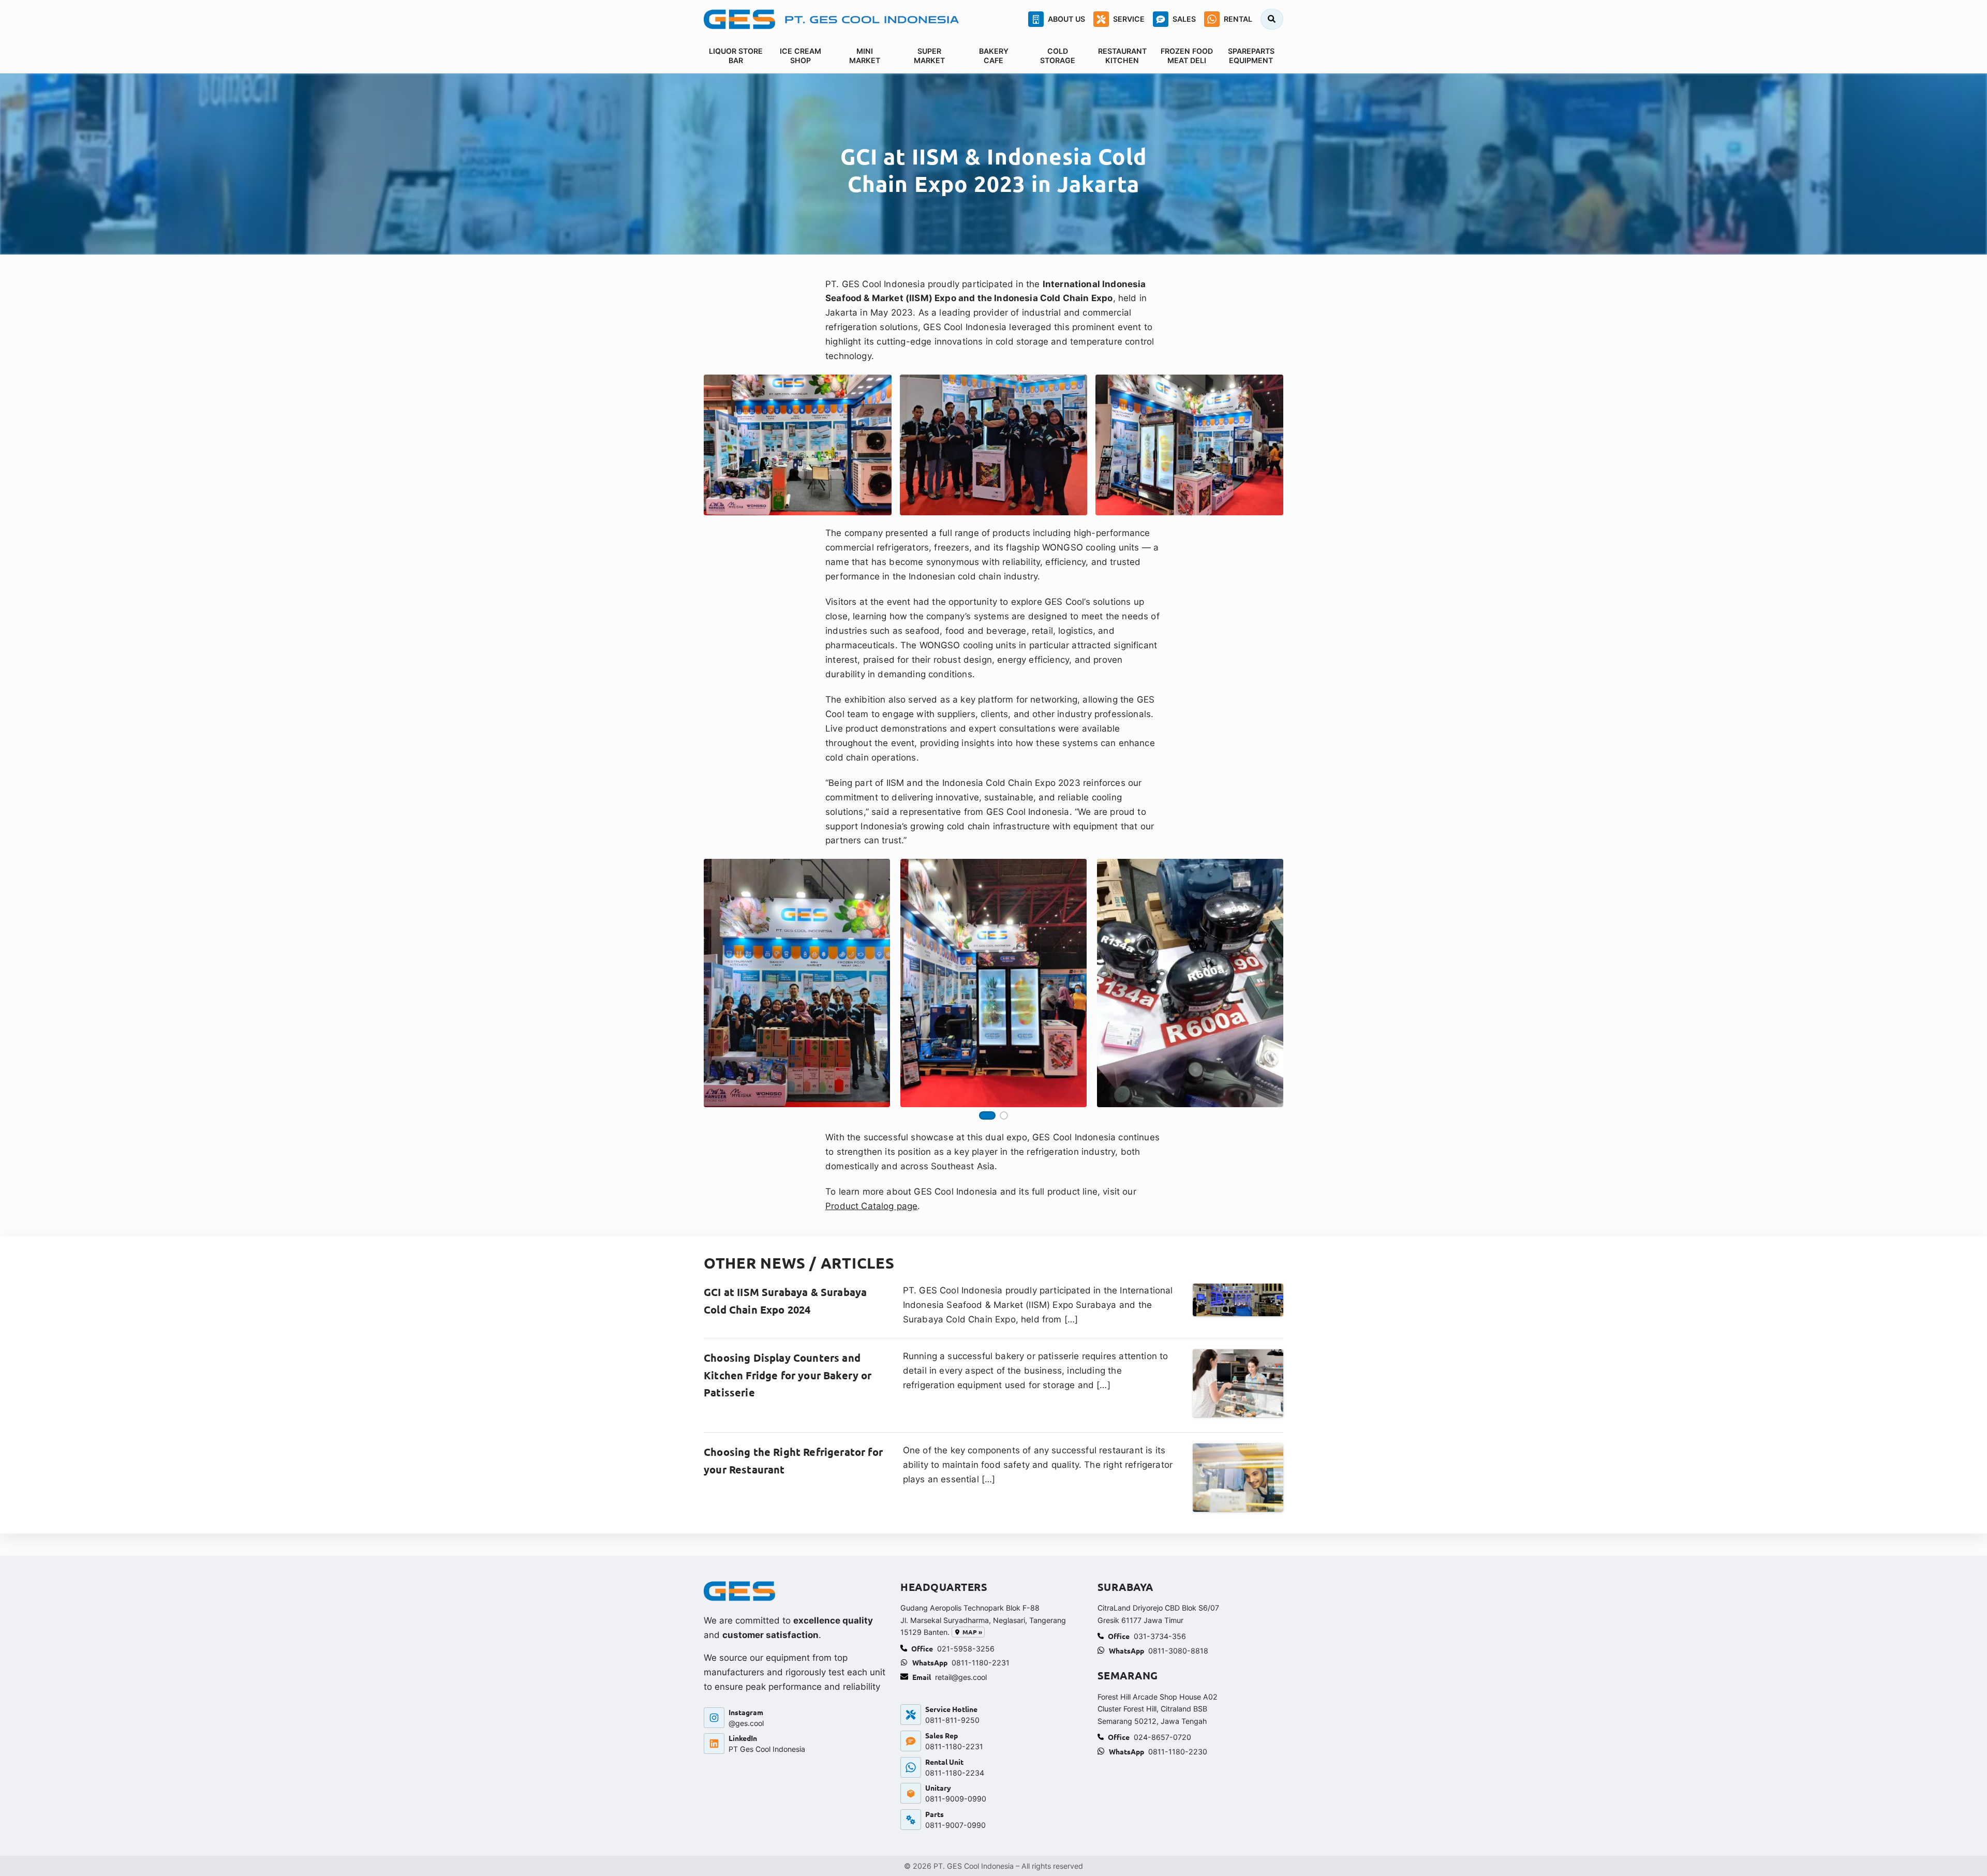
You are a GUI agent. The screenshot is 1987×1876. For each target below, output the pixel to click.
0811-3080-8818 (1178, 1651)
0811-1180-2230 (1178, 1752)
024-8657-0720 (1162, 1737)
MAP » (972, 1632)
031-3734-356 (1160, 1636)
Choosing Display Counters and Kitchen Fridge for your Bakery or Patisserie (788, 1375)
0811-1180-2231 (981, 1663)
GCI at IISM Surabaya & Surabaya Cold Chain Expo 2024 (785, 1301)
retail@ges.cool (961, 1677)
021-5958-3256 (966, 1649)
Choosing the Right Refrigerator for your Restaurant (793, 1461)
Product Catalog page (871, 1206)
